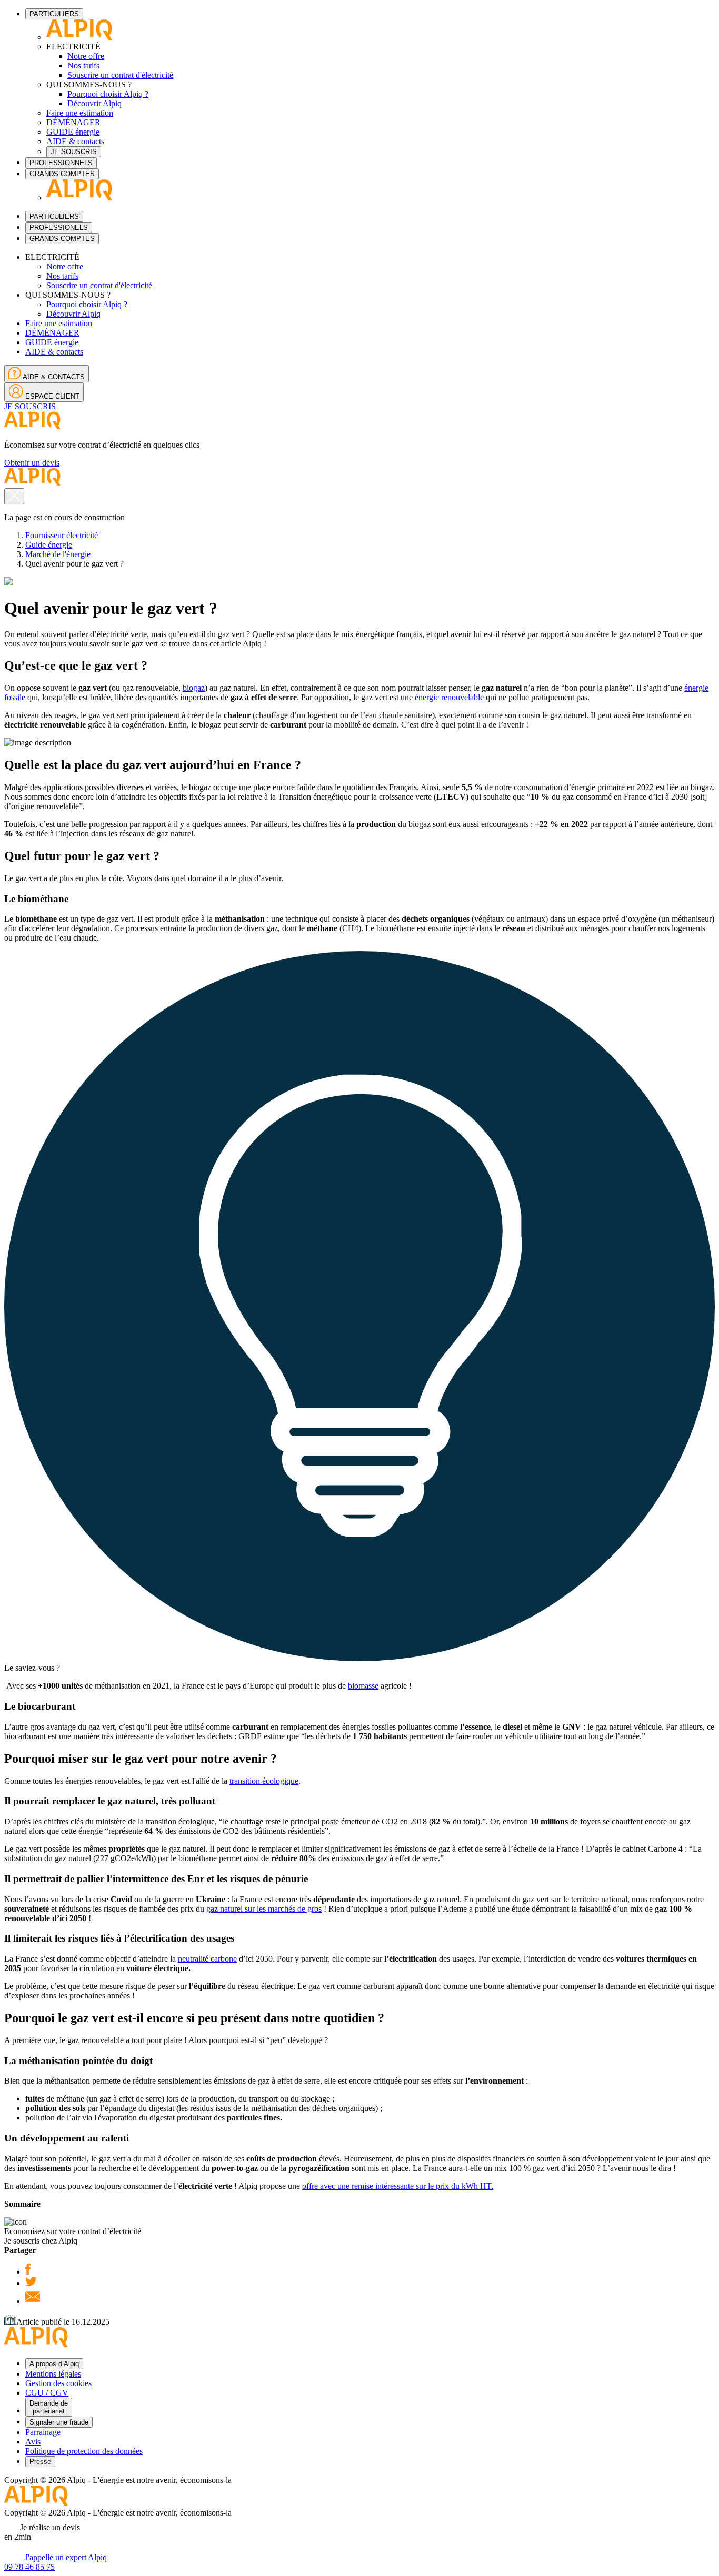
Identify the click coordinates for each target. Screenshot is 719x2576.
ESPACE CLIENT (51, 396)
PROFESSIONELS (59, 228)
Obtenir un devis (32, 463)
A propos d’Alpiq (54, 2364)
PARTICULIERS (54, 14)
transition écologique (264, 1781)
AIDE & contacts (75, 141)
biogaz (194, 688)
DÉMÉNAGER (73, 122)
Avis (33, 2442)
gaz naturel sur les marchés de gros (264, 1909)
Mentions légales (53, 2374)
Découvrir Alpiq (94, 103)
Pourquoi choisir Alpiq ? (108, 94)
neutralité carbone (207, 1959)
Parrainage (43, 2432)
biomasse (363, 1686)
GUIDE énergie (73, 132)
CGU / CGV (47, 2393)
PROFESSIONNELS (61, 163)
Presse (40, 2462)
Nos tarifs (83, 65)
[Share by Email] (33, 2301)
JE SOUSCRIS (74, 152)
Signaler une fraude (59, 2422)
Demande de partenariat (49, 2407)
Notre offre (86, 56)
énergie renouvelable (449, 697)
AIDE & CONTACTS (53, 377)
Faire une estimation (80, 113)
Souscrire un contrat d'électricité (120, 75)
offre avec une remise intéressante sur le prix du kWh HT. (398, 2186)
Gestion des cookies (58, 2383)
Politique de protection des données (84, 2451)
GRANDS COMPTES (62, 174)
